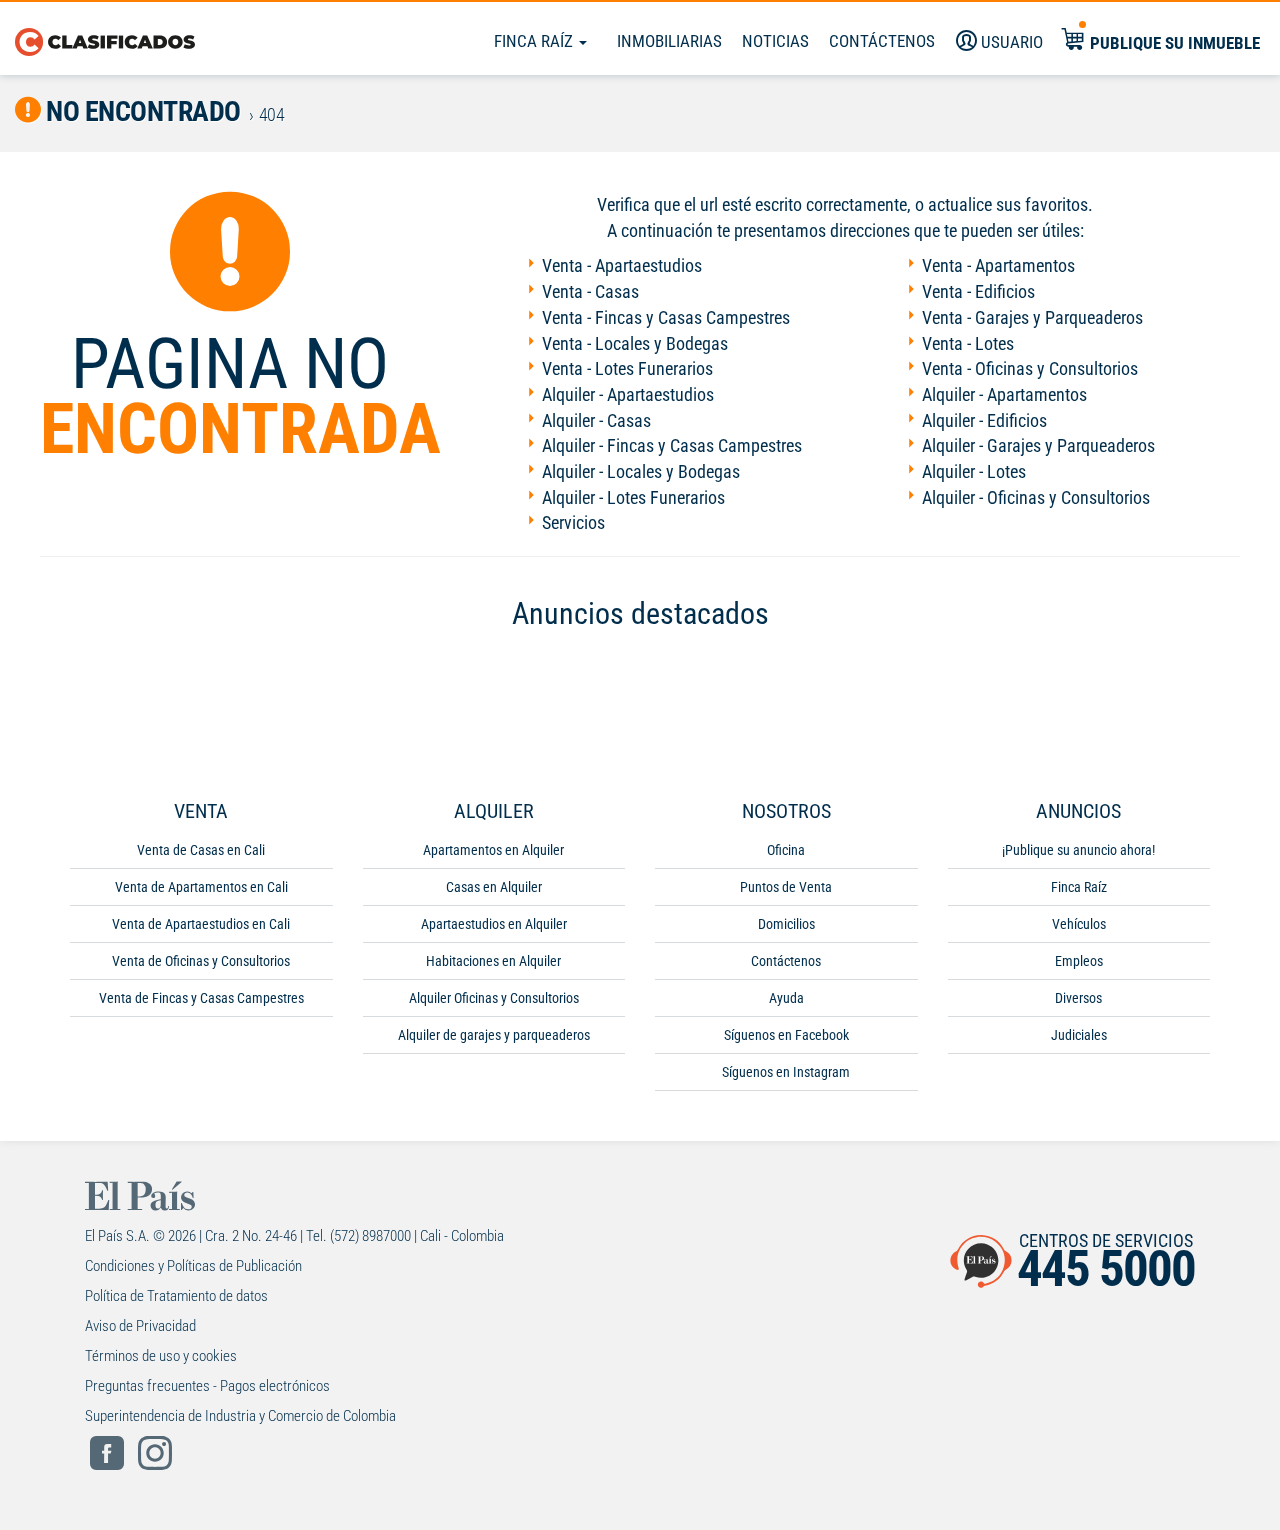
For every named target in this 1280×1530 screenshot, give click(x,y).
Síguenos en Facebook (786, 1035)
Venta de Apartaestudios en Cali (201, 924)
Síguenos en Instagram (786, 1072)
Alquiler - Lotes (974, 471)
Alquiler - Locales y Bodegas (641, 471)
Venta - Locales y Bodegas (635, 343)
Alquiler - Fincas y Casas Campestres (672, 445)
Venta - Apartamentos (998, 265)
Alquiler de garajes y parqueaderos (494, 1035)
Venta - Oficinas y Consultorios (1030, 368)
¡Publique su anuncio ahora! (1078, 850)
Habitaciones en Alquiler (493, 961)
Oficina (786, 850)
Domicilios (786, 924)
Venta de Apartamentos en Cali (201, 887)
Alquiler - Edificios (984, 420)
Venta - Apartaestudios (622, 265)
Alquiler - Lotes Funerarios (633, 497)
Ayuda (786, 998)
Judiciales (1079, 1035)
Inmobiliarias (669, 41)
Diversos (1078, 998)
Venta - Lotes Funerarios (627, 368)
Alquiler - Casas (596, 420)
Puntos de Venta (786, 887)
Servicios (573, 522)
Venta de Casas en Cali (201, 850)
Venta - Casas (590, 291)
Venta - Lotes (968, 343)
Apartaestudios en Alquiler (494, 924)
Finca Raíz (535, 41)
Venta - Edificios (978, 291)
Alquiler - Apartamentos (1004, 394)
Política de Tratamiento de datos (176, 1296)
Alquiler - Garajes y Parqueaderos (1038, 445)
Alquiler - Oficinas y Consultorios (1036, 497)
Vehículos (1079, 924)
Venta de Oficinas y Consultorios (201, 961)
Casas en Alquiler (494, 887)
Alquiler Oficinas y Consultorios (494, 998)
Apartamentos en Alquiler (493, 850)
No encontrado (141, 111)
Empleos (1079, 961)
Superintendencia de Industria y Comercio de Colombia (240, 1416)
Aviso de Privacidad (140, 1326)
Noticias (775, 41)
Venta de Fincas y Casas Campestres (201, 998)
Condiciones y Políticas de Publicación (193, 1266)
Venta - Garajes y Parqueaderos (1032, 317)
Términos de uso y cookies (161, 1356)
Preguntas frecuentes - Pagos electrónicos (207, 1386)
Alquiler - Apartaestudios (628, 394)
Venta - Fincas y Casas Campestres (666, 317)
